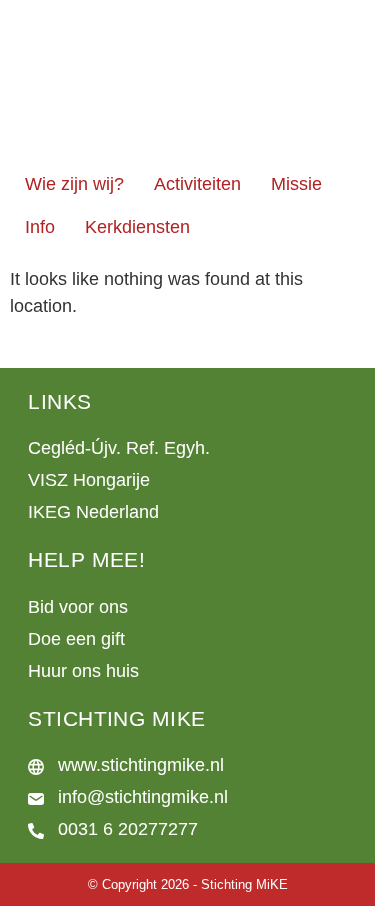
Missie (296, 184)
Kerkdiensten (137, 227)
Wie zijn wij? (74, 184)
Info (40, 227)
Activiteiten (197, 184)
